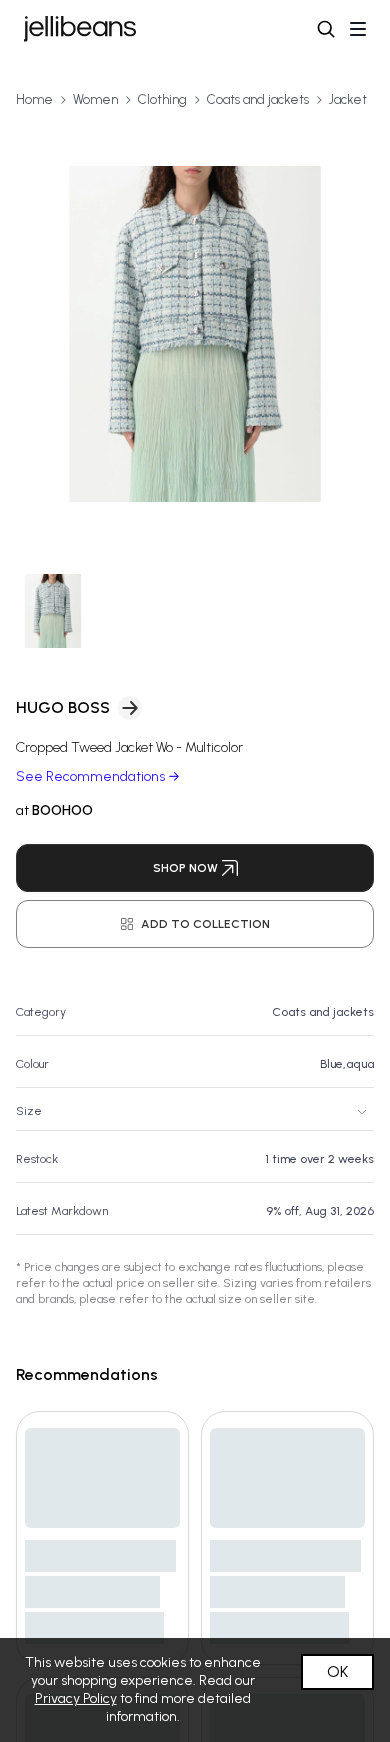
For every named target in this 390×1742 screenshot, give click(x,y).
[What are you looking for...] (326, 29)
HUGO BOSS (63, 707)
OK (337, 1671)
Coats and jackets (258, 99)
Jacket (348, 99)
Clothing (162, 99)
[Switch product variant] (53, 611)
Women (95, 99)
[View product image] (195, 334)
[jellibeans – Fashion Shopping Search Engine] (80, 29)
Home (34, 99)
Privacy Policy (76, 1698)
